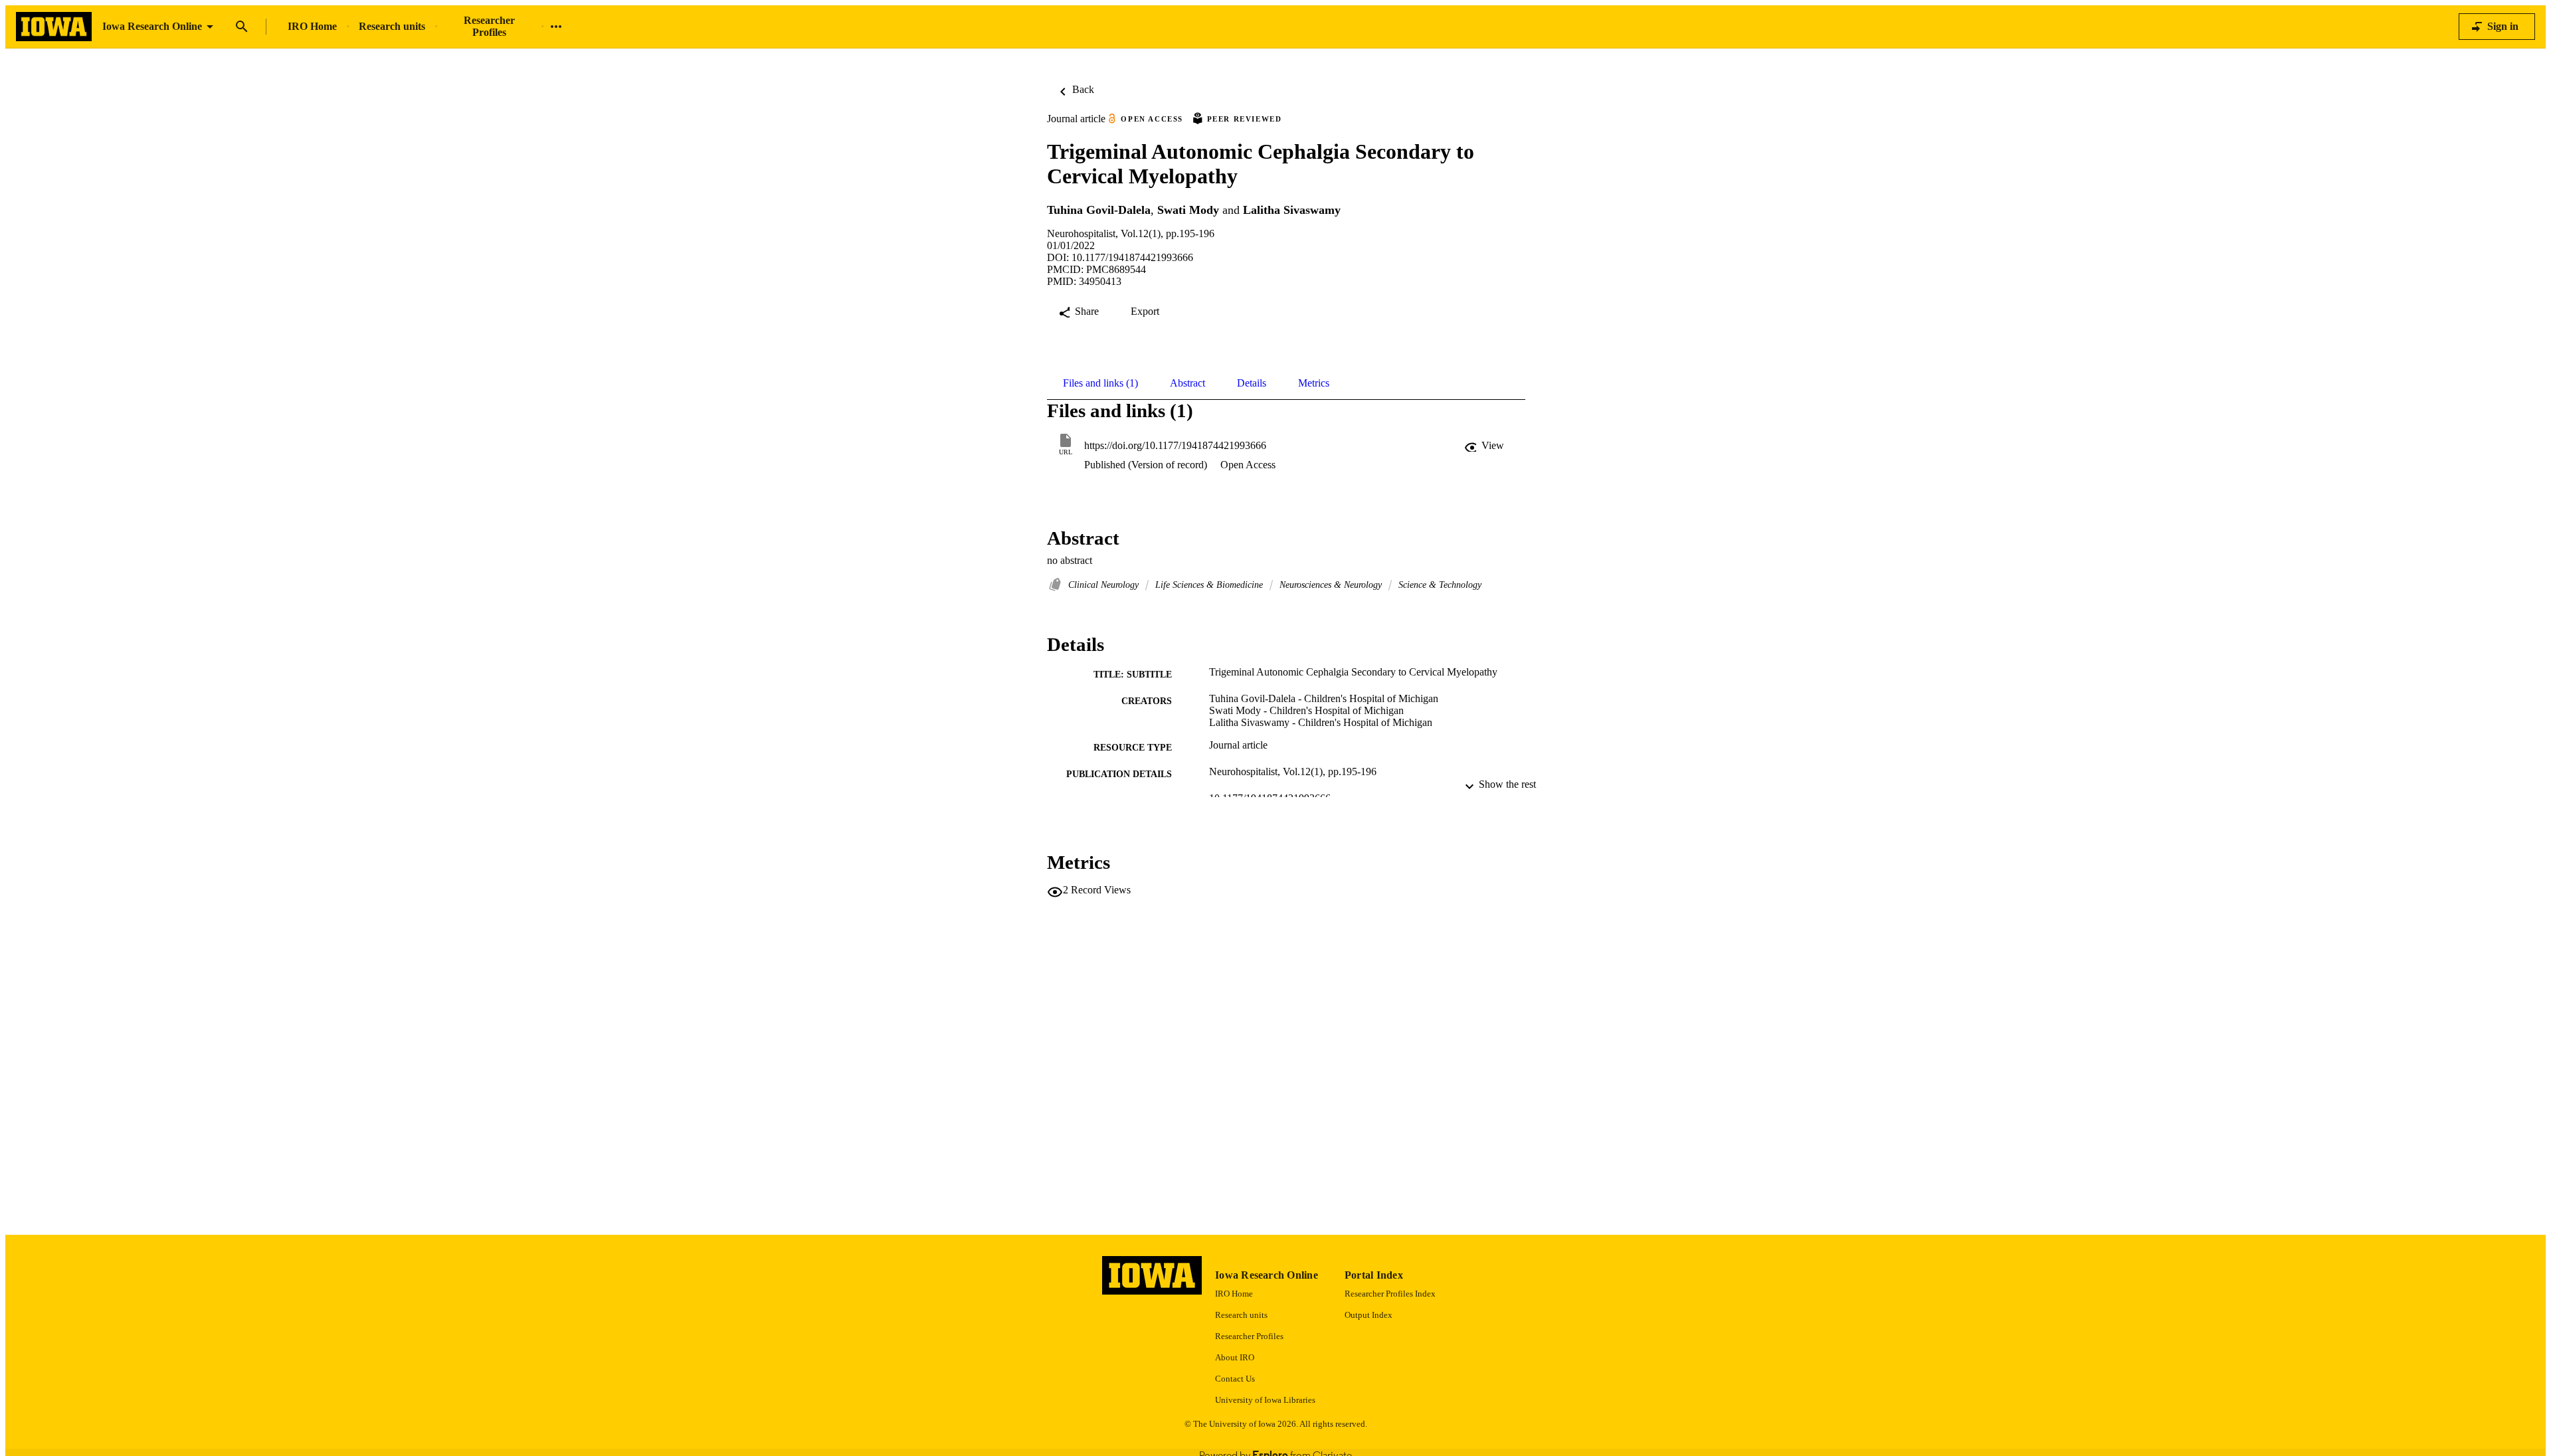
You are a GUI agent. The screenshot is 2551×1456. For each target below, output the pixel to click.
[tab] (1100, 383)
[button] (1485, 446)
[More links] (556, 27)
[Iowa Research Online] (54, 27)
